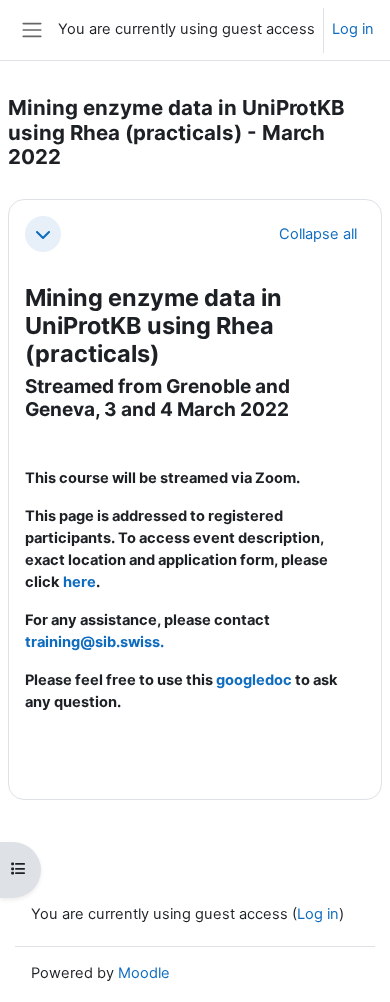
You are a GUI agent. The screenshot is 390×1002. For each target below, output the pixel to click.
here (79, 582)
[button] (43, 234)
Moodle (144, 973)
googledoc (254, 680)
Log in (353, 29)
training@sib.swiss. (94, 642)
